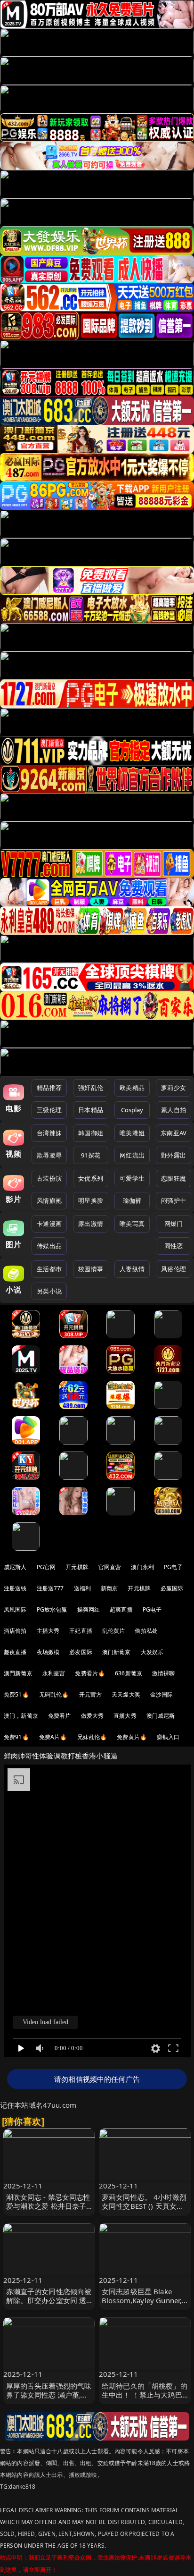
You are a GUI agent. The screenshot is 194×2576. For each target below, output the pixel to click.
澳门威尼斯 (161, 1716)
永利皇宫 (54, 1673)
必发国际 (81, 1652)
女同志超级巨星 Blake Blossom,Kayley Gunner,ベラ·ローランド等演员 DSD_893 (142, 2305)
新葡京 (109, 1588)
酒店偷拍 (15, 1631)
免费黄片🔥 (132, 1737)
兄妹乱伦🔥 (92, 1737)
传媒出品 (49, 1246)
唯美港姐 (132, 1133)
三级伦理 (49, 1110)
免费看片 (60, 1716)
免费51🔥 (16, 1694)
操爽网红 (89, 1609)
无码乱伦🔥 (54, 1694)
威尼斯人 (15, 1567)
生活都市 (49, 1269)
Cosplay (132, 1110)
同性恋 (174, 1246)
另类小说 (49, 1291)
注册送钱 (15, 1588)
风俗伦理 (174, 1269)
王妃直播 (81, 1631)
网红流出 (132, 1155)
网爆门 (174, 1224)
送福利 (82, 1588)
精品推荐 (49, 1088)
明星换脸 (91, 1200)
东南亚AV (174, 1133)
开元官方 (91, 1694)
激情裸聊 (164, 1673)
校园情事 (91, 1269)
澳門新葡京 (18, 1673)
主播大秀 (48, 1631)
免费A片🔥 (53, 1737)
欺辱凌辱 (49, 1155)
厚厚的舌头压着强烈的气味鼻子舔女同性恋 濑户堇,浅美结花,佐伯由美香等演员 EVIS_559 (49, 2399)
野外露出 (174, 1155)
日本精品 (91, 1110)
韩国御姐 (91, 1133)
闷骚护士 (174, 1200)
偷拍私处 (146, 1631)
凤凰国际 (15, 1609)
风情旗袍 (49, 1200)
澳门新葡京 (117, 1652)
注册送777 (50, 1588)
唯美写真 (132, 1224)
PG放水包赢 (52, 1609)
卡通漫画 (49, 1224)
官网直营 (110, 1567)
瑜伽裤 (132, 1200)
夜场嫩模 (48, 1652)
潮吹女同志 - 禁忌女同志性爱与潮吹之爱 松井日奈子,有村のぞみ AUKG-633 (48, 2206)
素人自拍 (174, 1110)
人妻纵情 (132, 1269)
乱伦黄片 (114, 1631)
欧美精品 (132, 1088)
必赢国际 (172, 1588)
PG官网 (46, 1567)
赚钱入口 (168, 1737)
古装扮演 (49, 1178)
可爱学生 (132, 1178)
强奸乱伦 (91, 1088)
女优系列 (91, 1178)
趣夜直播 (15, 1652)
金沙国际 (162, 1694)
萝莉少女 (174, 1088)
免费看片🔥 (90, 1673)
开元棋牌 (77, 1567)
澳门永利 (142, 1567)
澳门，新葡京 (21, 1716)
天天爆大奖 (126, 1694)
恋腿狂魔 (174, 1178)
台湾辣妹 (49, 1133)
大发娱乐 (152, 1652)
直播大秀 (125, 1716)
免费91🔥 (16, 1737)
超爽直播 (121, 1609)
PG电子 (174, 1567)
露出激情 (91, 1224)
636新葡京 (129, 1673)
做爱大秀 (93, 1716)
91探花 (91, 1155)
